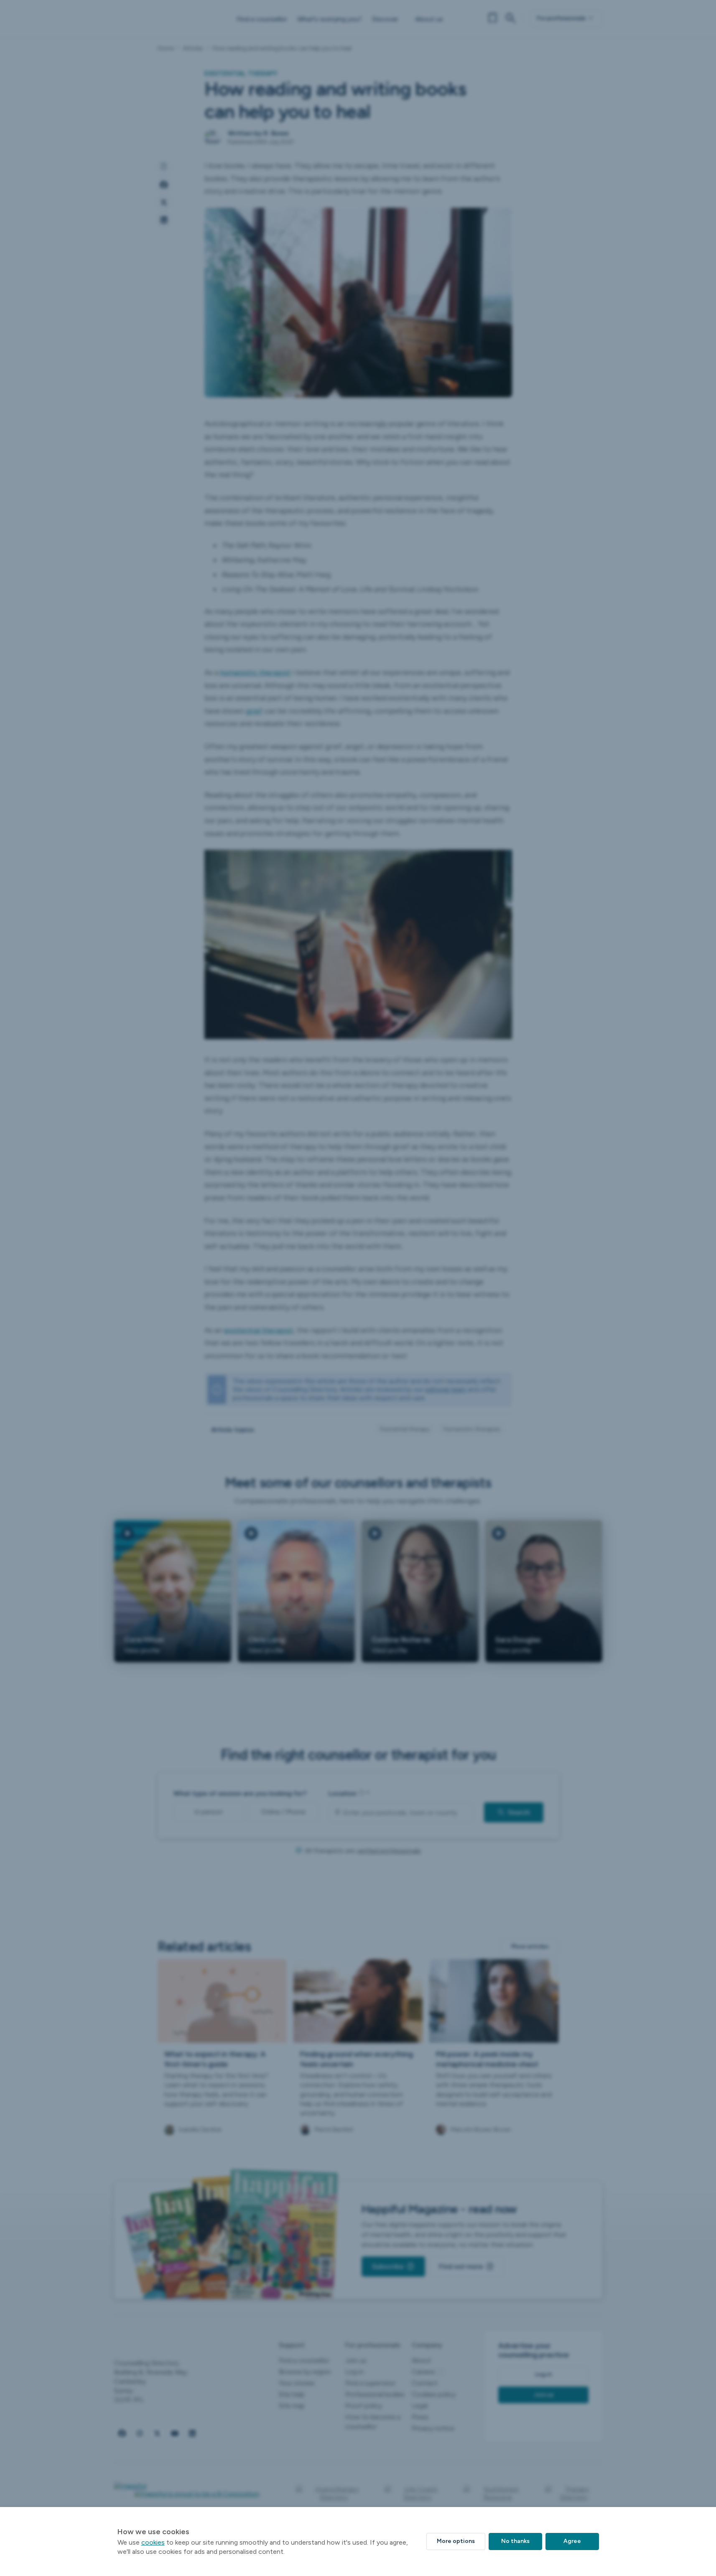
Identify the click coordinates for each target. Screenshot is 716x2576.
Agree (572, 2541)
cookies (153, 2542)
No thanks (515, 2541)
